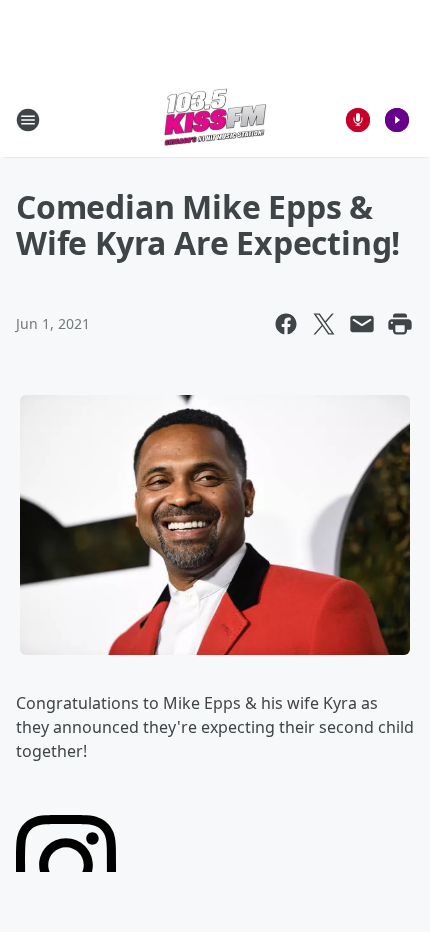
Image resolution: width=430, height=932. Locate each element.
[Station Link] (215, 119)
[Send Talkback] (358, 120)
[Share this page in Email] (362, 324)
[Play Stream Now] (397, 120)
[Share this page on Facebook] (286, 324)
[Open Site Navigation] (28, 120)
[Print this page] (400, 324)
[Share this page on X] (324, 324)
